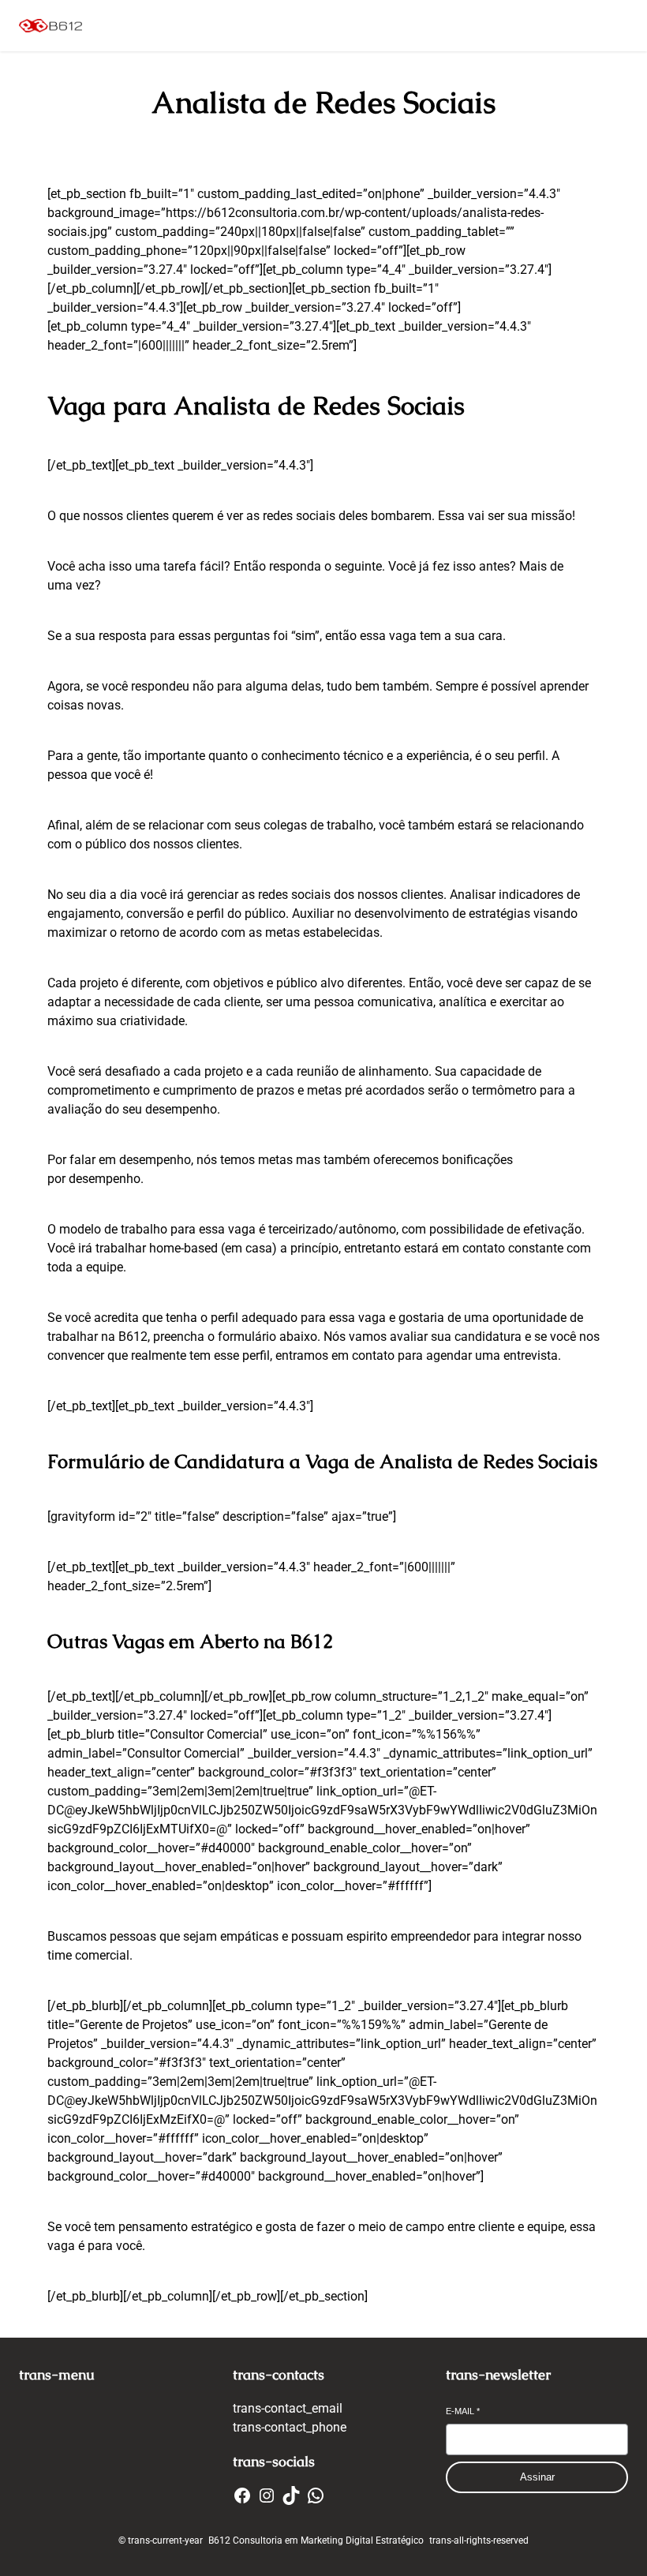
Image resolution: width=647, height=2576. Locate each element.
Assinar (537, 2477)
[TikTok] (291, 2495)
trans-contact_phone (290, 2427)
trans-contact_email (288, 2408)
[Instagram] (267, 2495)
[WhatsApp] (316, 2495)
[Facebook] (242, 2495)
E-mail (463, 2411)
